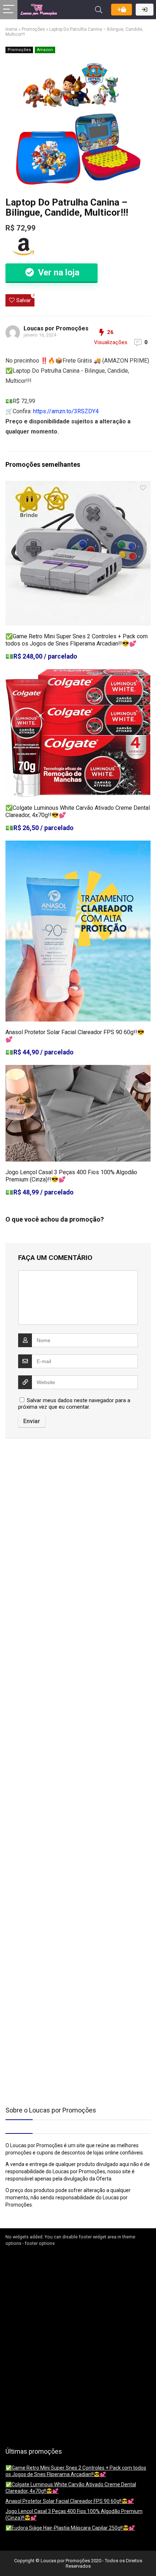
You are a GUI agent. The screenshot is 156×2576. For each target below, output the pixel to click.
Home (11, 29)
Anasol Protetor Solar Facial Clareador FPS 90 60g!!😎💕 (70, 2501)
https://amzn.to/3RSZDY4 (66, 411)
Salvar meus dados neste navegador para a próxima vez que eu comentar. (74, 1404)
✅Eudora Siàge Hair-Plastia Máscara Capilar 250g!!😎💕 (70, 2528)
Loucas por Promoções (56, 328)
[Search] (99, 10)
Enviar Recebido (122, 10)
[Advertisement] (51, 1505)
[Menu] (9, 10)
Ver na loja (58, 272)
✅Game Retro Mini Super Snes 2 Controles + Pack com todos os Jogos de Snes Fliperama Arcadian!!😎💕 (77, 640)
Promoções (33, 29)
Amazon (45, 50)
